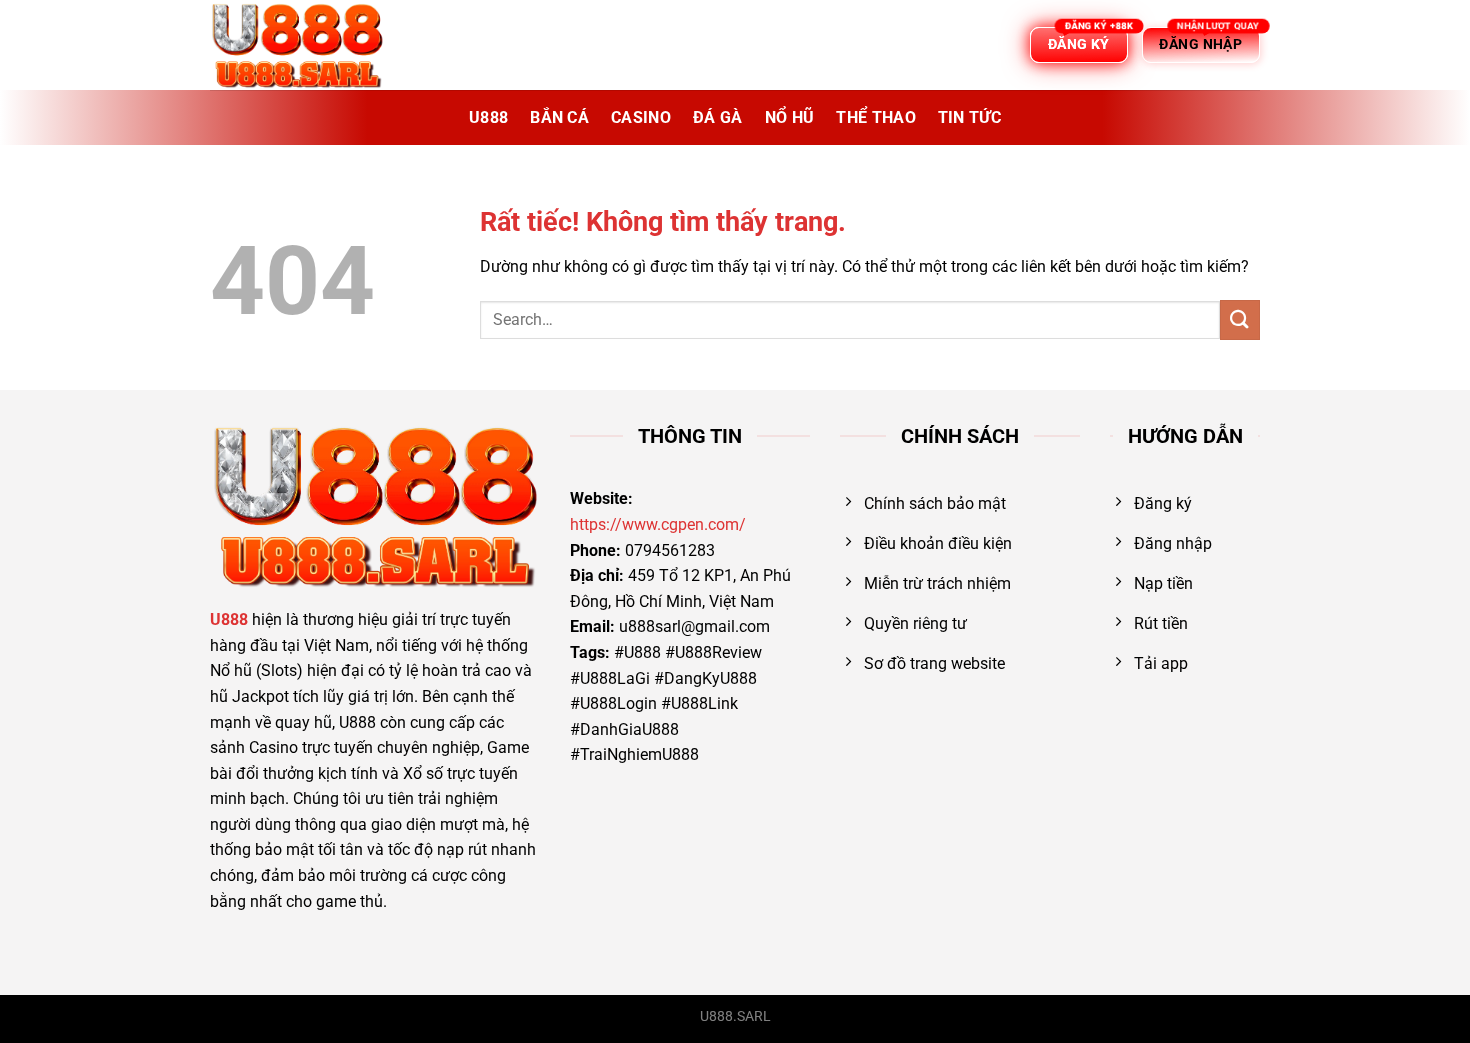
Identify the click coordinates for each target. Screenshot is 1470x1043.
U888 (488, 117)
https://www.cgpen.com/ (658, 524)
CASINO (641, 117)
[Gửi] (1240, 319)
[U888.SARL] (310, 45)
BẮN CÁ (559, 117)
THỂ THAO (876, 117)
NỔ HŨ (790, 117)
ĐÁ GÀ (718, 117)
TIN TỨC (969, 117)
